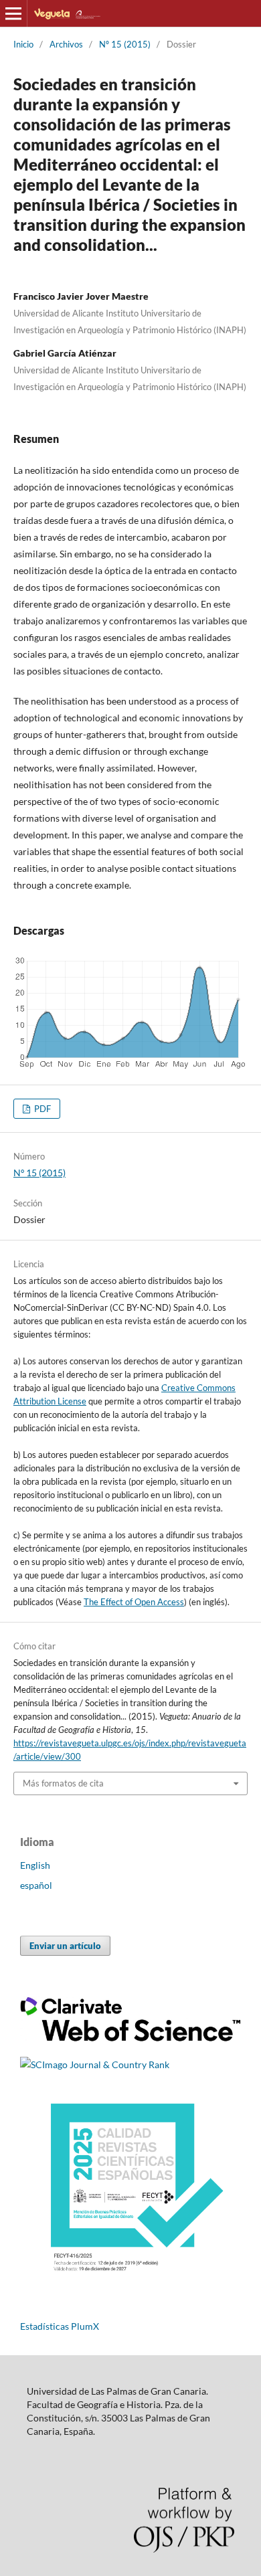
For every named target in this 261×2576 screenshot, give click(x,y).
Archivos (66, 44)
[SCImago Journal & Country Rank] (95, 2064)
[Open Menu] (13, 13)
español (36, 1885)
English (35, 1865)
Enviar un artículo (65, 1946)
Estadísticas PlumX (60, 2326)
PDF (41, 1109)
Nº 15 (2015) (125, 44)
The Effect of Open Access (134, 1602)
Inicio (23, 44)
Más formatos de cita (63, 1783)
